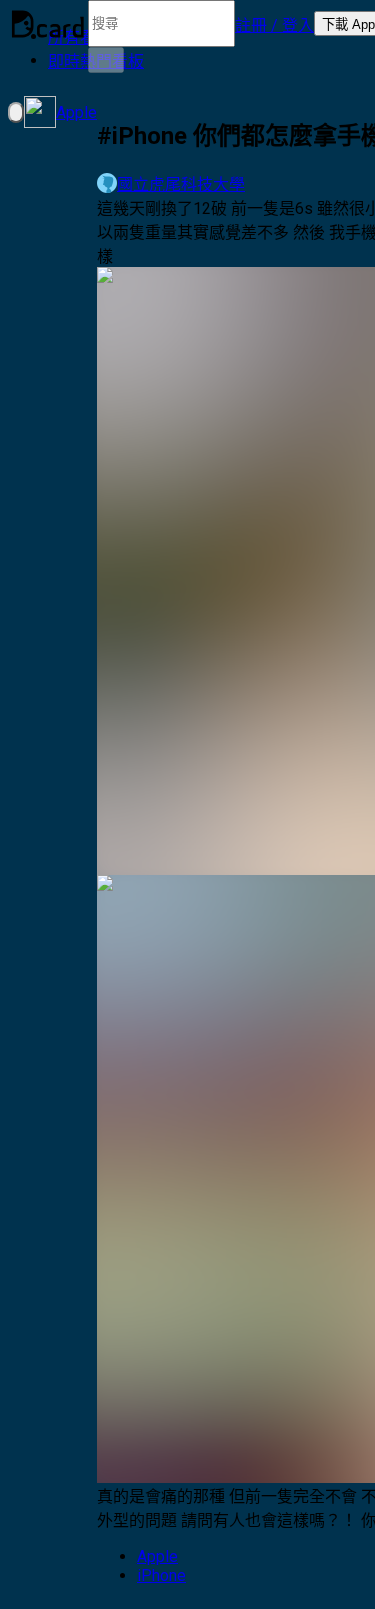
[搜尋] (106, 60)
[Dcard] (48, 24)
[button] (274, 24)
